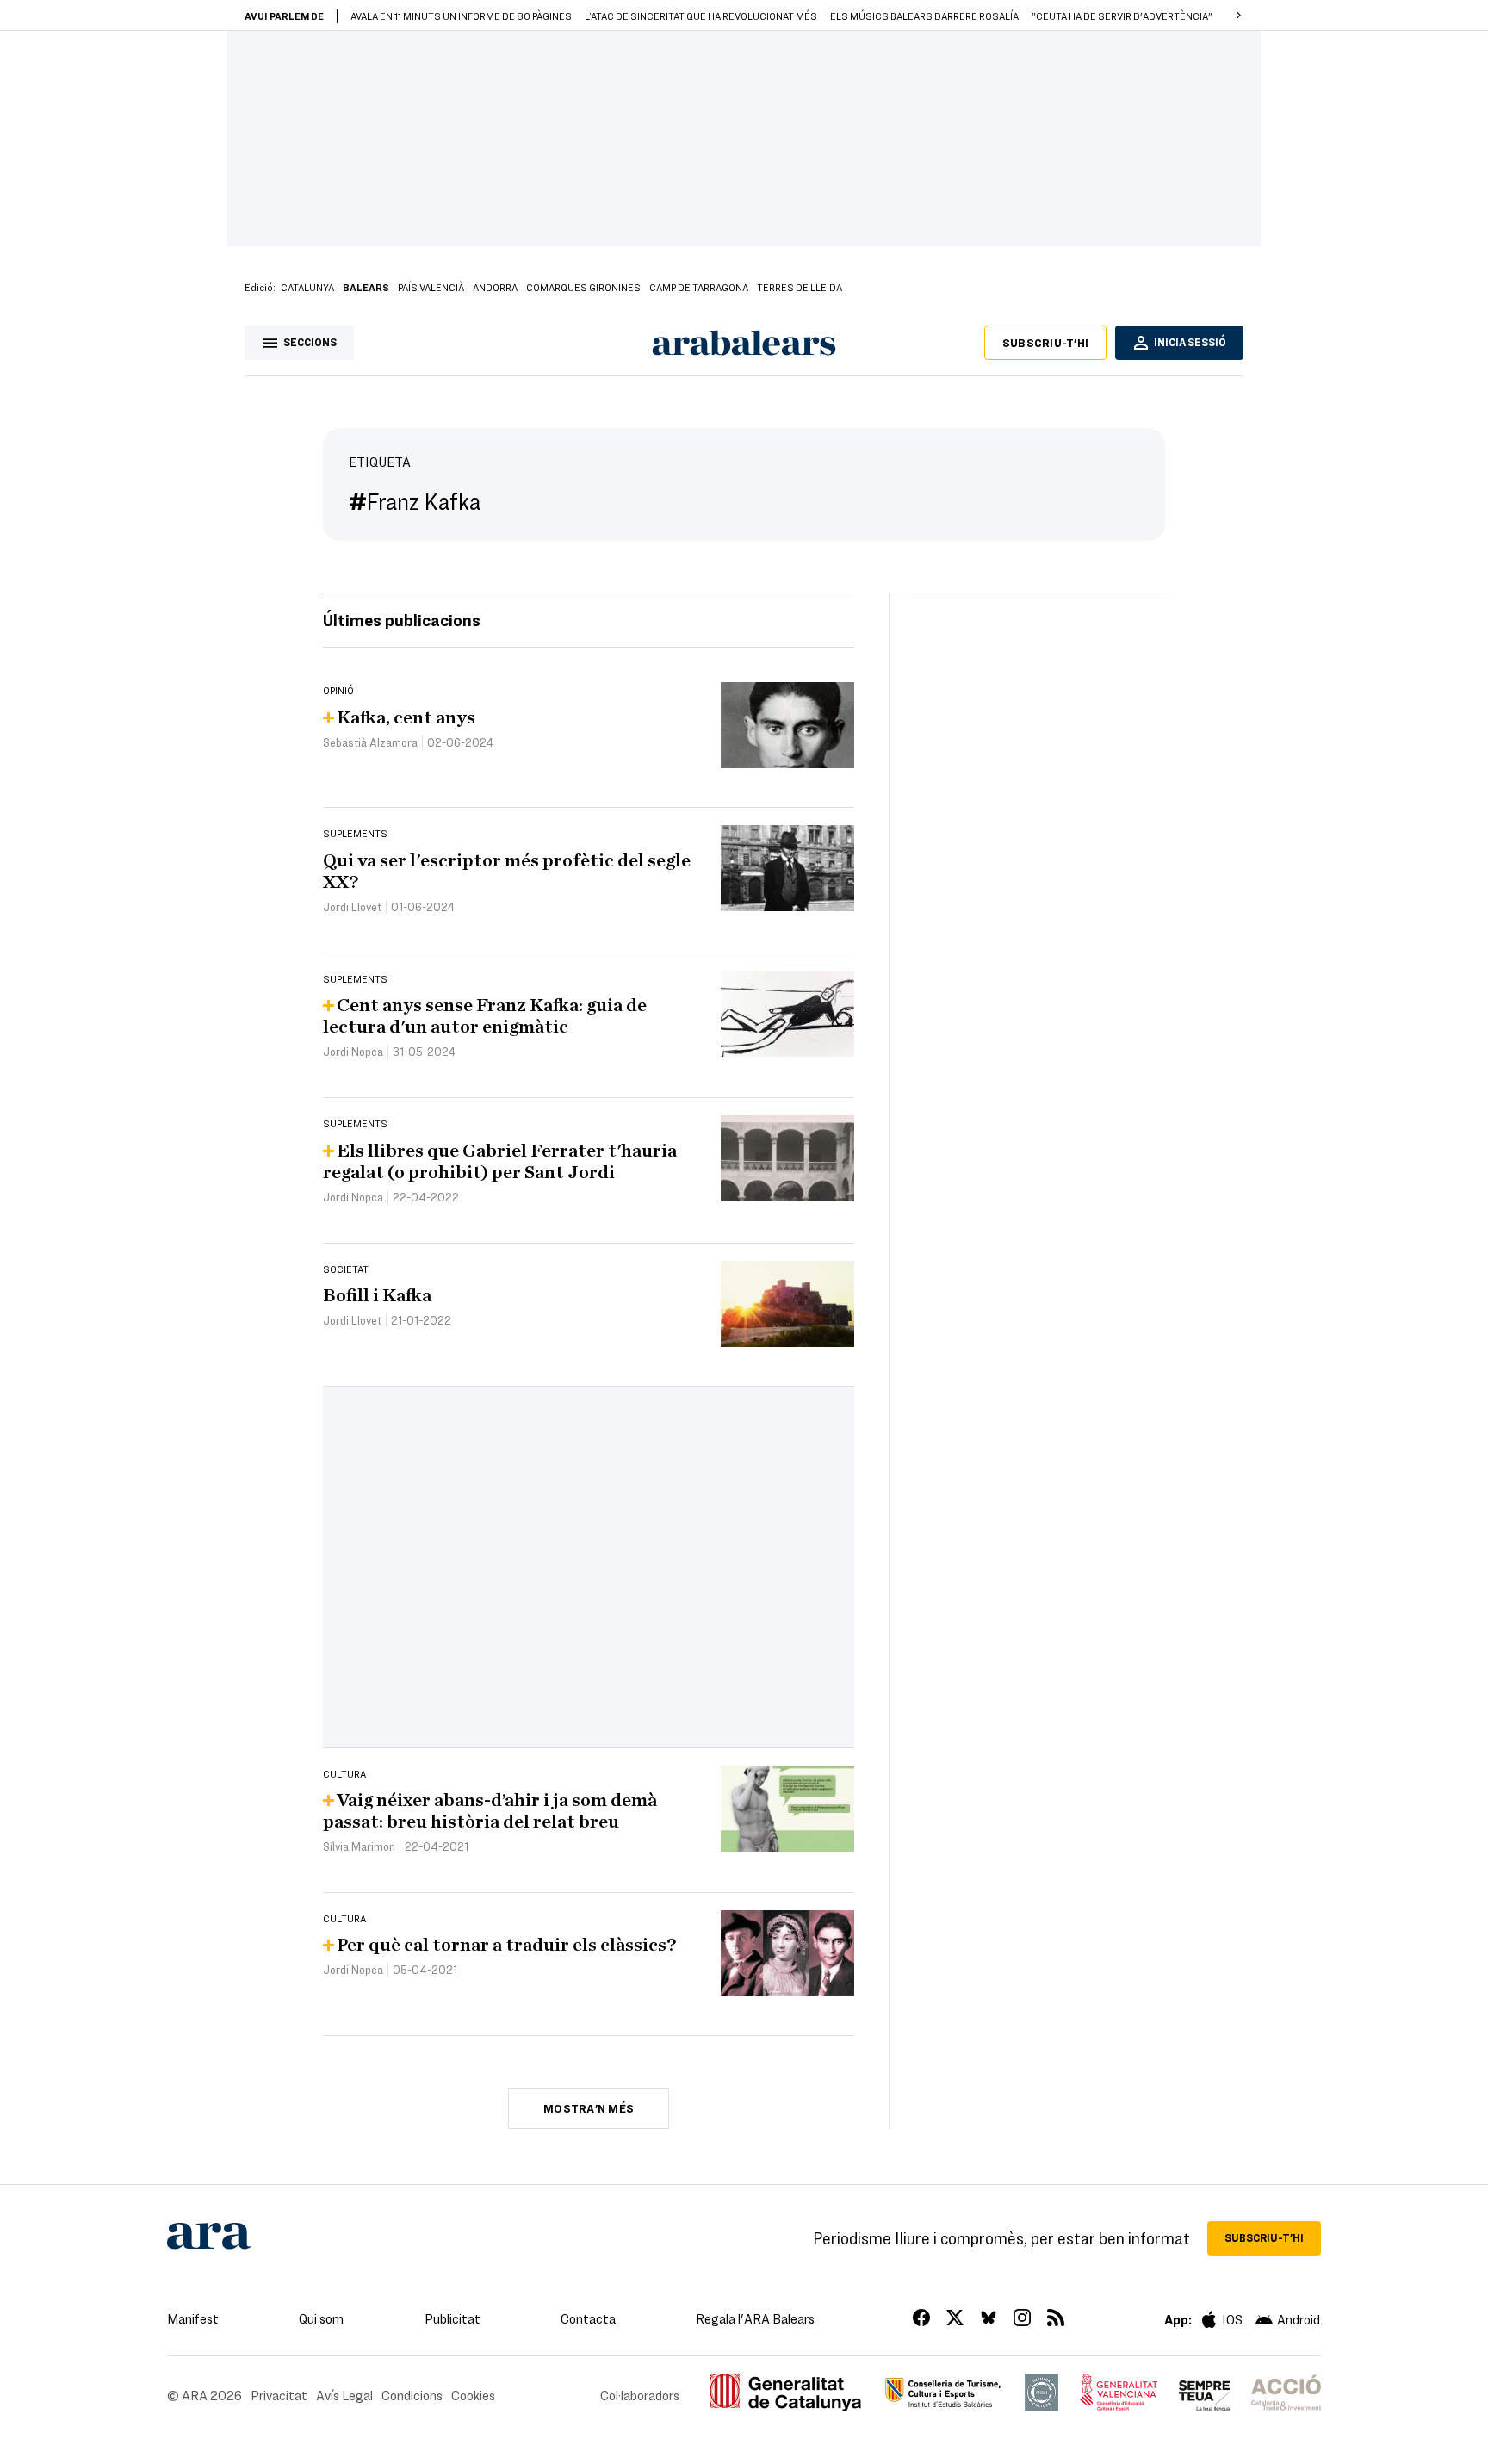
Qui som (321, 2318)
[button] (1238, 16)
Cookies (473, 2395)
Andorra (495, 287)
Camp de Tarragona (699, 287)
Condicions (412, 2395)
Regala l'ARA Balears (755, 2318)
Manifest (193, 2318)
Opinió (338, 690)
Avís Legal (344, 2395)
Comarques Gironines (583, 287)
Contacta (588, 2318)
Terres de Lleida (800, 287)
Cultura (344, 1773)
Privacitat (279, 2395)
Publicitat (453, 2318)
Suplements (355, 833)
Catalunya (307, 287)
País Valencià (431, 287)
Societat (346, 1269)
